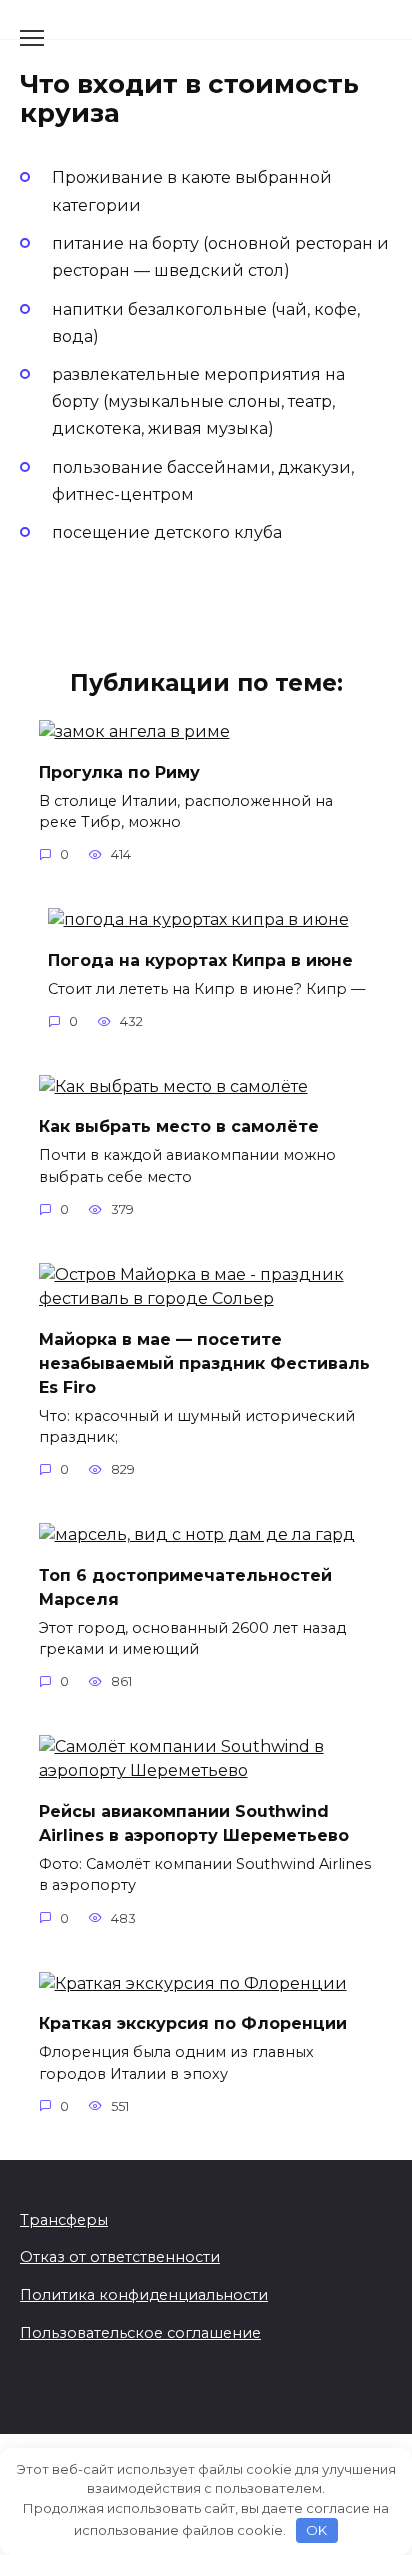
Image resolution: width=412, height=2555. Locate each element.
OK (316, 2530)
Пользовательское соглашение (140, 2333)
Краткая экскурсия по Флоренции (193, 2023)
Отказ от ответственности (120, 2257)
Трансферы (64, 2220)
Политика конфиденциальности (144, 2295)
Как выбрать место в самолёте (179, 1126)
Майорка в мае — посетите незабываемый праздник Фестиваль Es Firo (204, 1362)
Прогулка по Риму (119, 771)
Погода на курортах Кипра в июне (200, 959)
